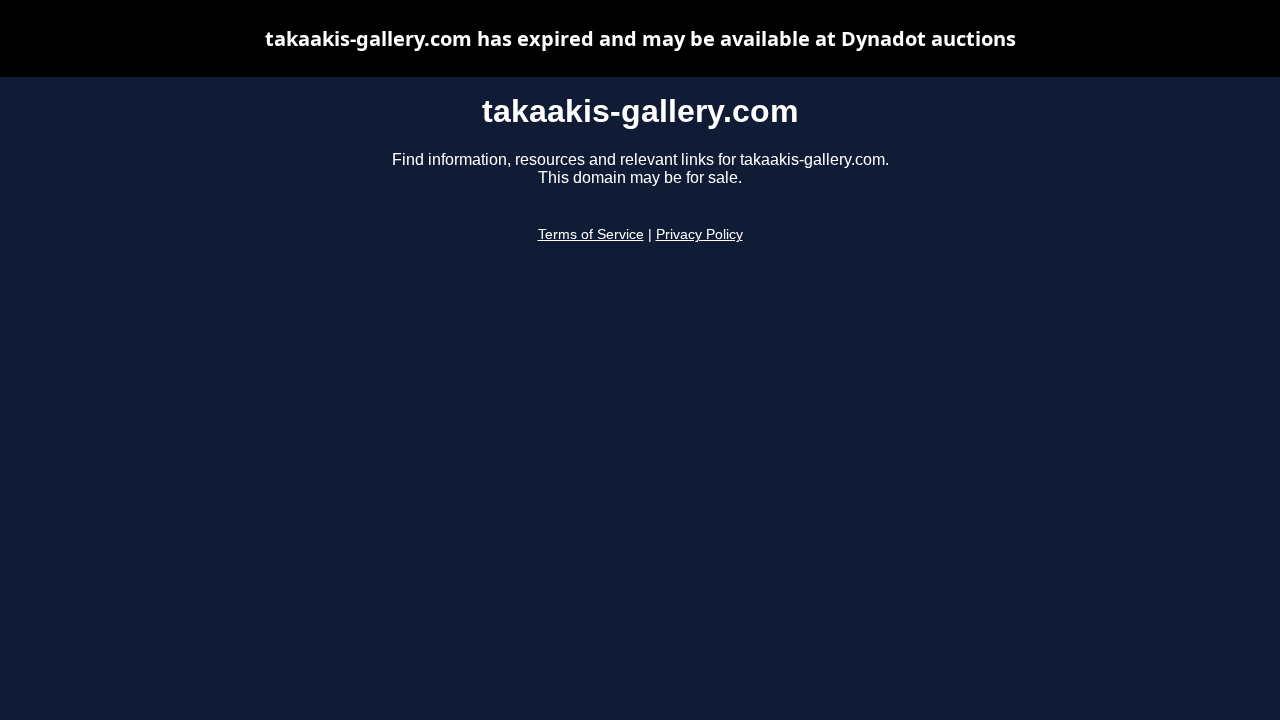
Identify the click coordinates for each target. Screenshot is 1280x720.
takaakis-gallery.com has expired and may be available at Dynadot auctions (640, 38)
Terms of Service (591, 234)
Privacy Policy (699, 234)
